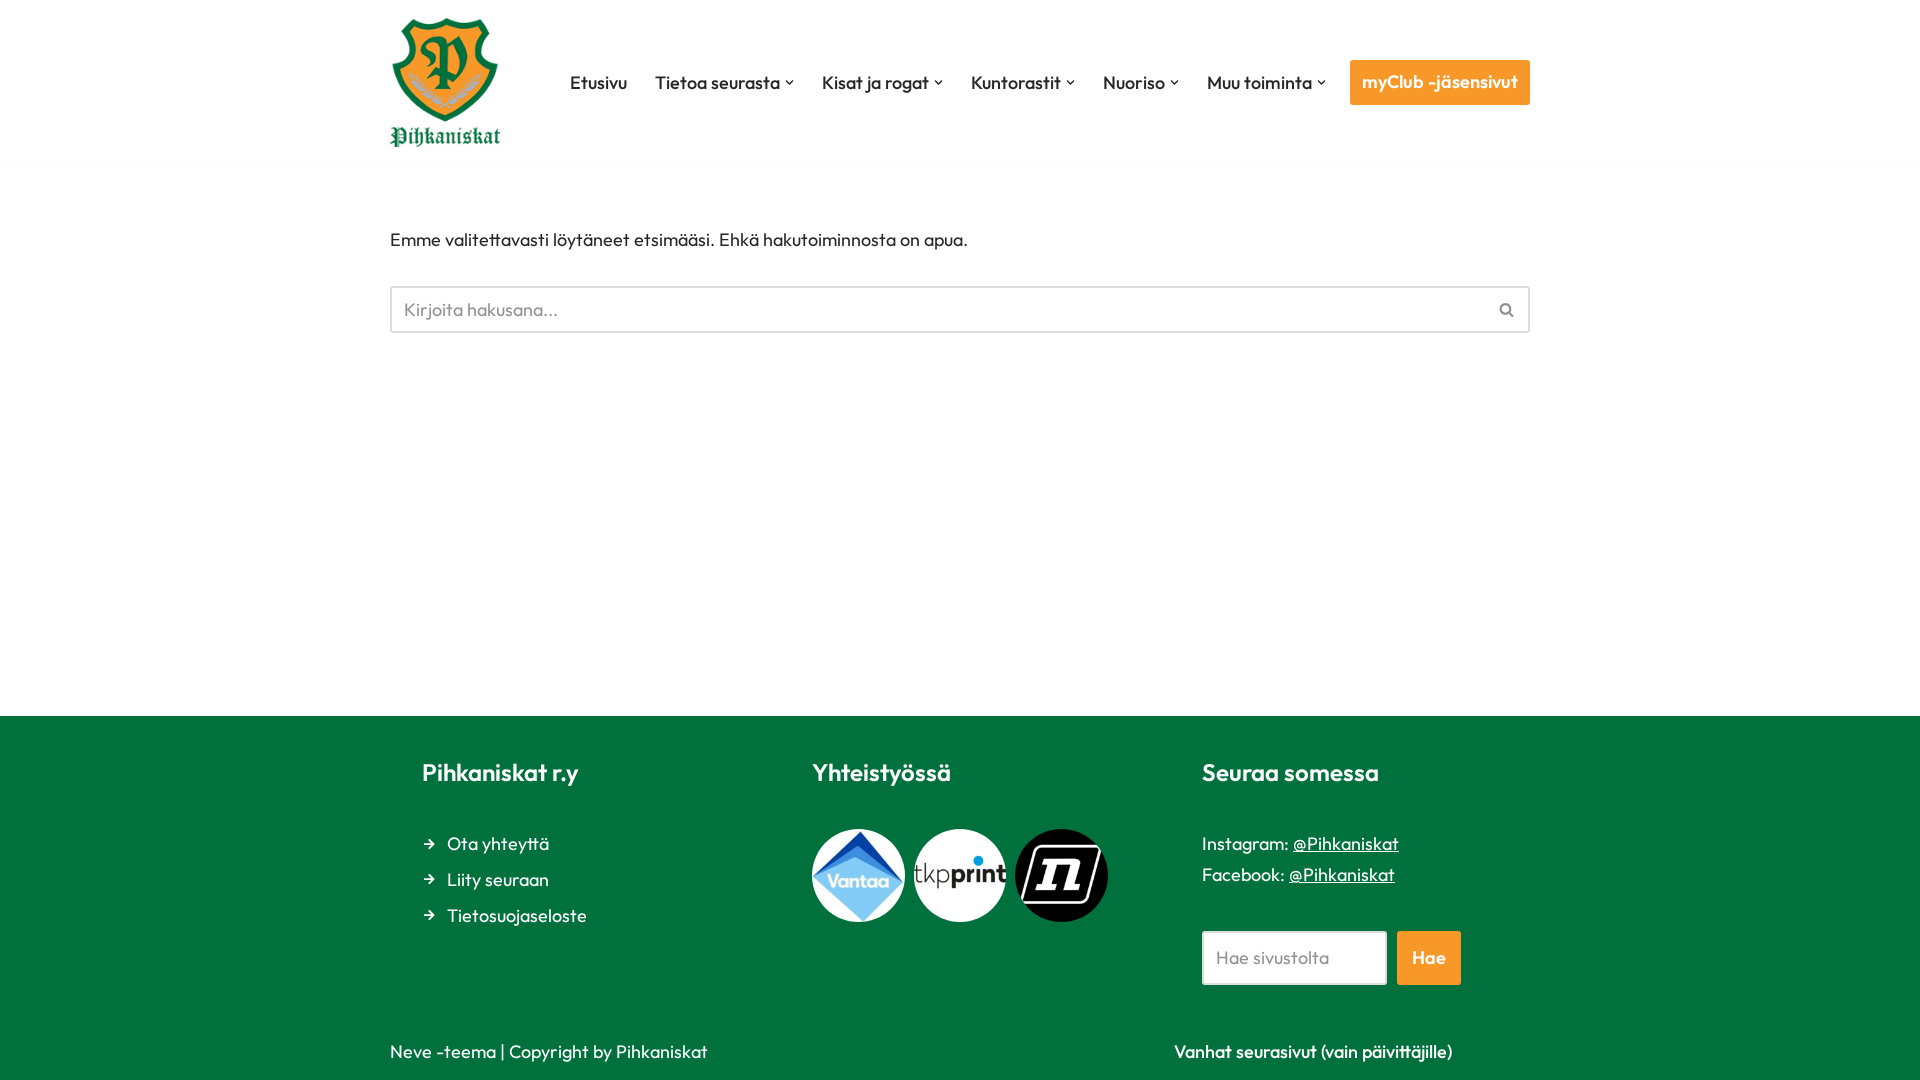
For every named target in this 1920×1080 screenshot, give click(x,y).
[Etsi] (1507, 309)
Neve (411, 1051)
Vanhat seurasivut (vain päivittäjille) (1313, 1051)
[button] (789, 82)
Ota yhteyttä (498, 843)
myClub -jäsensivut (1440, 81)
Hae (1429, 957)
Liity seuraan (498, 879)
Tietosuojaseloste (517, 915)
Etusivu (598, 82)
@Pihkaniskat (1346, 843)
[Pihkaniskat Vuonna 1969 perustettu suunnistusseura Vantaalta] (450, 82)
